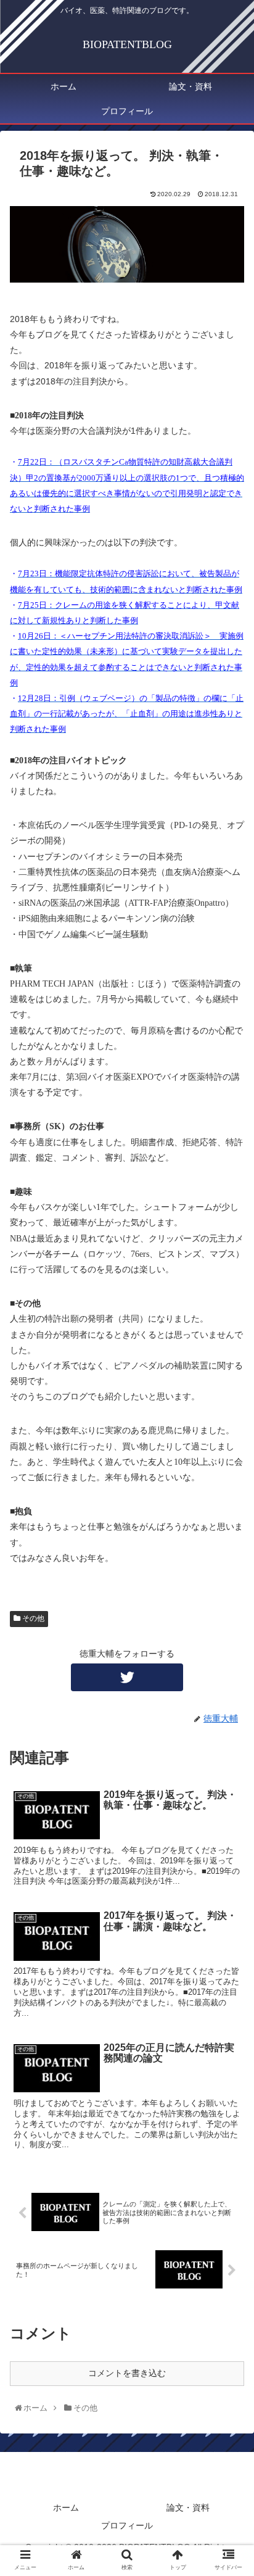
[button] (230, 1607)
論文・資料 (188, 2508)
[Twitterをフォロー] (127, 1677)
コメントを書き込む (127, 2373)
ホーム (66, 2508)
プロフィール (127, 2525)
